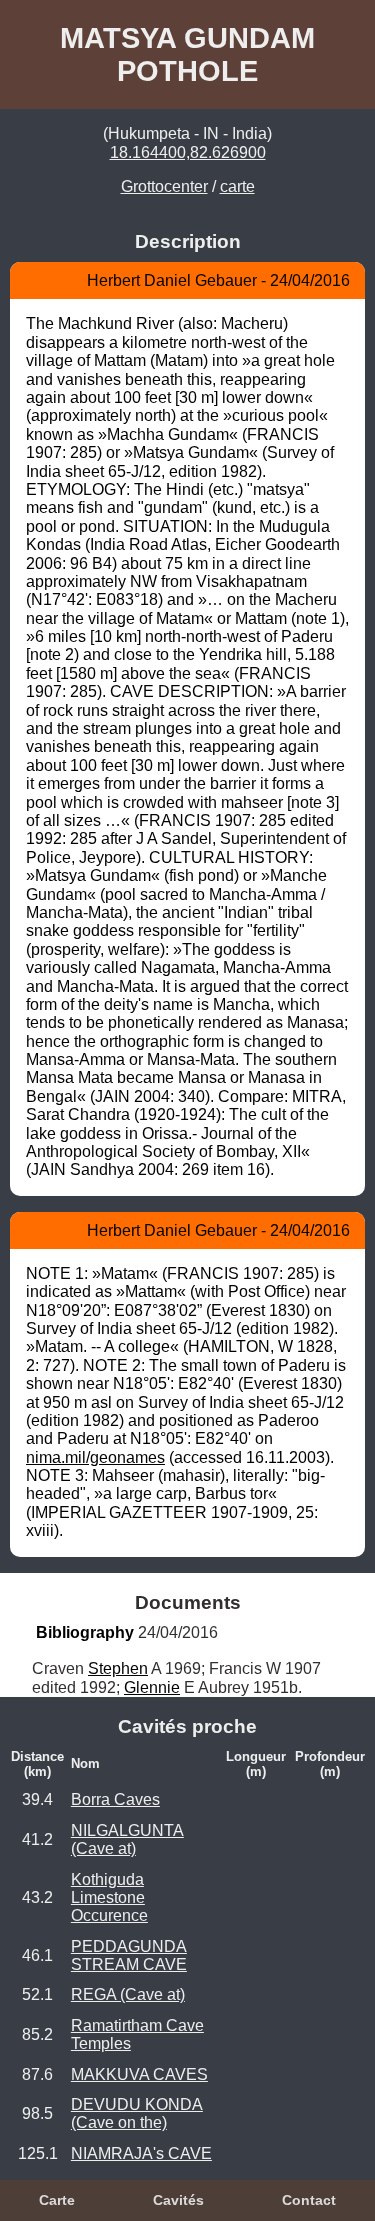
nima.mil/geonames (95, 1457)
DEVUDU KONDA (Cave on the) (137, 2113)
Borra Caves (115, 1799)
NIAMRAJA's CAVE (141, 2153)
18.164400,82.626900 (188, 152)
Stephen (118, 1668)
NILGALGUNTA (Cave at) (127, 1839)
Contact (309, 2200)
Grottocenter (164, 186)
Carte (57, 2200)
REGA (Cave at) (128, 1994)
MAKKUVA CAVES (139, 2074)
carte (237, 186)
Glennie (152, 1687)
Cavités (178, 2200)
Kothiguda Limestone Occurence (109, 1898)
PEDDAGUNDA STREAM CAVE (129, 1955)
